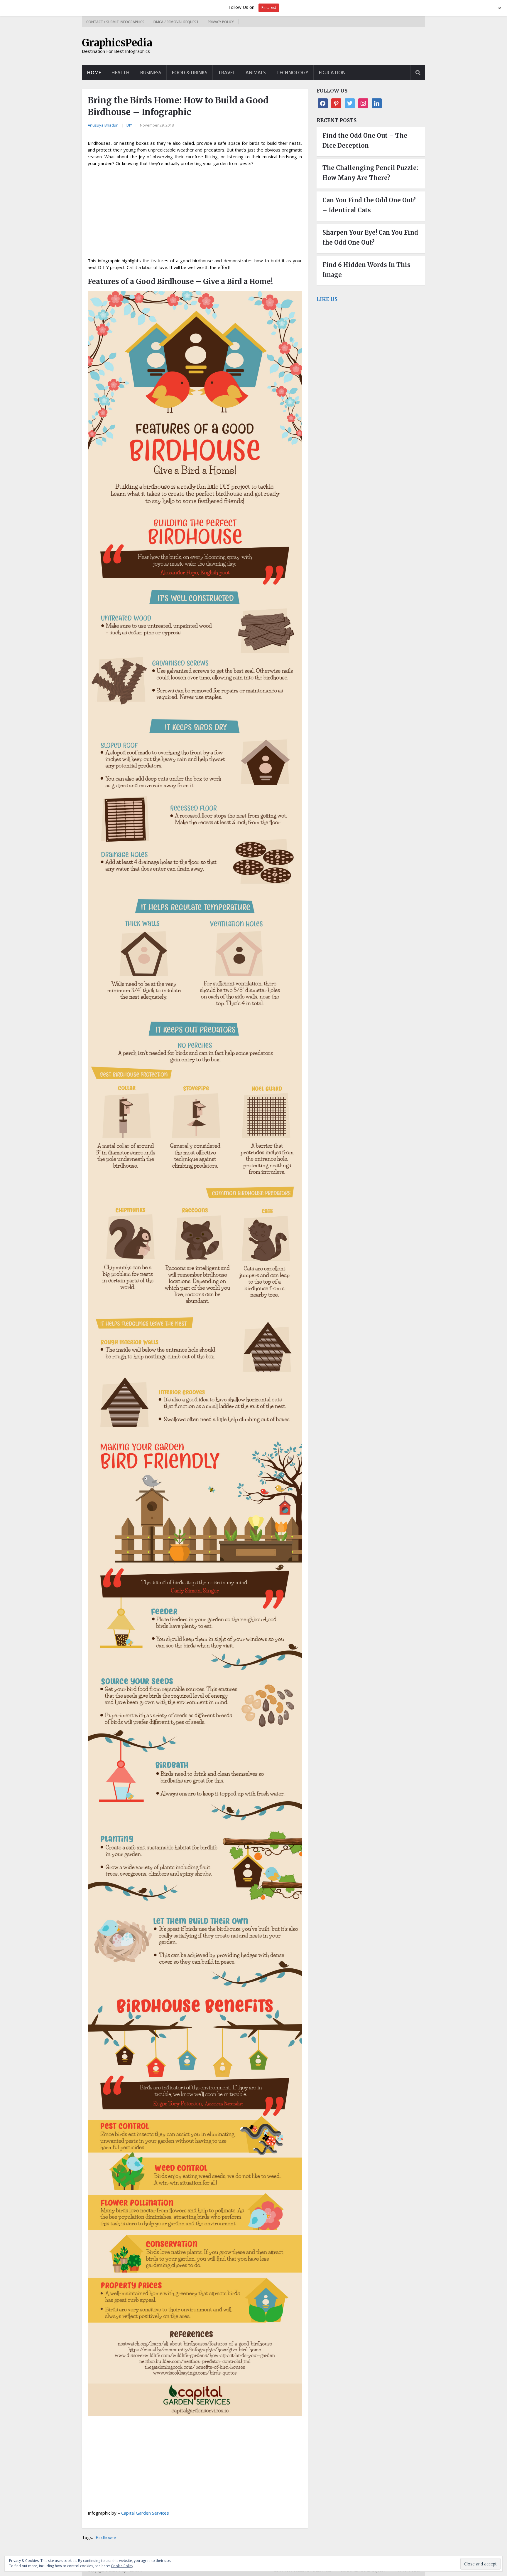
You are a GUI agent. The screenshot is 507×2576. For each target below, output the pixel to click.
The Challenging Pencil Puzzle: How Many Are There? (370, 173)
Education (332, 73)
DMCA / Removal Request (176, 22)
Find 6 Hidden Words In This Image (366, 270)
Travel (227, 73)
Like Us (327, 299)
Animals (256, 73)
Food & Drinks (190, 73)
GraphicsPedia (117, 43)
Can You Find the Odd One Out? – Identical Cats (369, 205)
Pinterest (269, 7)
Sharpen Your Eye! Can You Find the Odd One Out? (370, 237)
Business (151, 73)
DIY (129, 125)
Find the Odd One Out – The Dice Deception (365, 141)
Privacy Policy (221, 22)
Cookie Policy (122, 2566)
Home (94, 73)
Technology (292, 73)
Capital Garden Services (145, 2513)
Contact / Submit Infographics (115, 22)
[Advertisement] (195, 214)
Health (121, 73)
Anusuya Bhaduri (103, 125)
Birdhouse (106, 2537)
